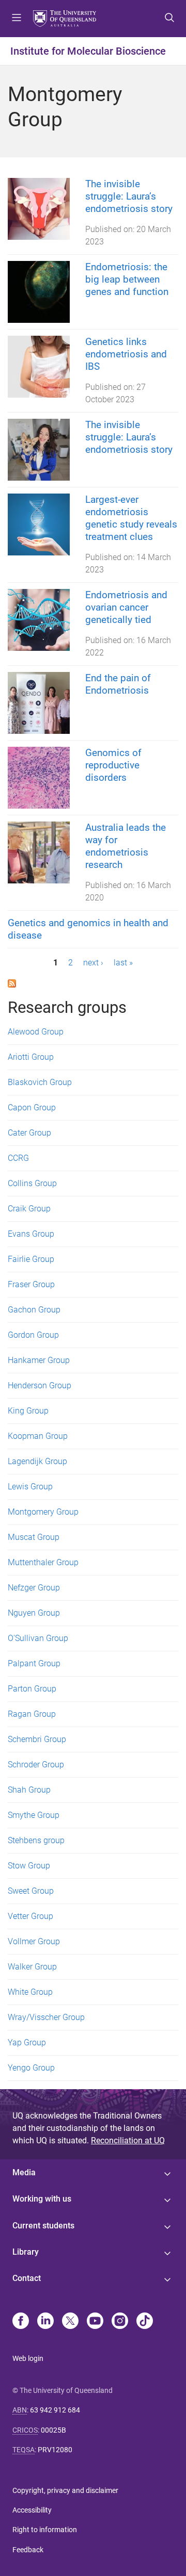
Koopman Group (38, 1436)
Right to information (45, 2530)
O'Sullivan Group (38, 1638)
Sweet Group (31, 1891)
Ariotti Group (31, 1057)
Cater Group (29, 1133)
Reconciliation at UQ (128, 2140)
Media (24, 2172)
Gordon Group (33, 1335)
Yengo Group (31, 2068)
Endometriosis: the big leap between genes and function (128, 279)
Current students (43, 2226)
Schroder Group (36, 1765)
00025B (53, 2430)
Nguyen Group (34, 1613)
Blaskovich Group (40, 1082)
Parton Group (32, 1689)
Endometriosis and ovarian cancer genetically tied (126, 607)
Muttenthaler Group (43, 1562)
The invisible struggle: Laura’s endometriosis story (129, 196)
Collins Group (32, 1183)
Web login (28, 2358)
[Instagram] (120, 2322)
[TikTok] (145, 2322)
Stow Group (29, 1866)
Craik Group (29, 1209)
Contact (27, 2278)
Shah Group (29, 1790)
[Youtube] (95, 2322)
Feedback (28, 2550)
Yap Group (27, 2042)
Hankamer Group (39, 1360)
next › (93, 963)
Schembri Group (37, 1739)
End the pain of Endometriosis (118, 684)
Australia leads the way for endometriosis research (126, 846)
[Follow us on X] (70, 2322)
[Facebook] (21, 2322)
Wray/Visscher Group (46, 2017)
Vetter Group (30, 1916)
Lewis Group (30, 1487)
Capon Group (32, 1107)
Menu (17, 19)
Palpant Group (34, 1663)
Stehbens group (36, 1840)
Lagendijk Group (37, 1461)
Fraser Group (31, 1284)
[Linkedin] (45, 2322)
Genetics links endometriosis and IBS (126, 354)
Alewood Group (36, 1032)
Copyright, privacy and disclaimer (65, 2490)
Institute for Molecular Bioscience (88, 51)
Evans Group (31, 1234)
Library (26, 2252)
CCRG (18, 1158)
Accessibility (32, 2510)
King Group (28, 1411)
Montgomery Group (43, 1512)
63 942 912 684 (55, 2410)
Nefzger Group (34, 1588)
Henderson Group (40, 1385)
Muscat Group (34, 1537)
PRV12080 (55, 2450)
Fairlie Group (31, 1259)
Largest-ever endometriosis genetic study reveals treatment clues (131, 518)
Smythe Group (34, 1815)
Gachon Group (34, 1310)
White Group (30, 1992)
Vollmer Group (34, 1941)
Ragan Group (32, 1714)
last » (123, 963)
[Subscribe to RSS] (12, 983)
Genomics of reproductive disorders (113, 765)
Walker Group (32, 1967)
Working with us (42, 2199)
